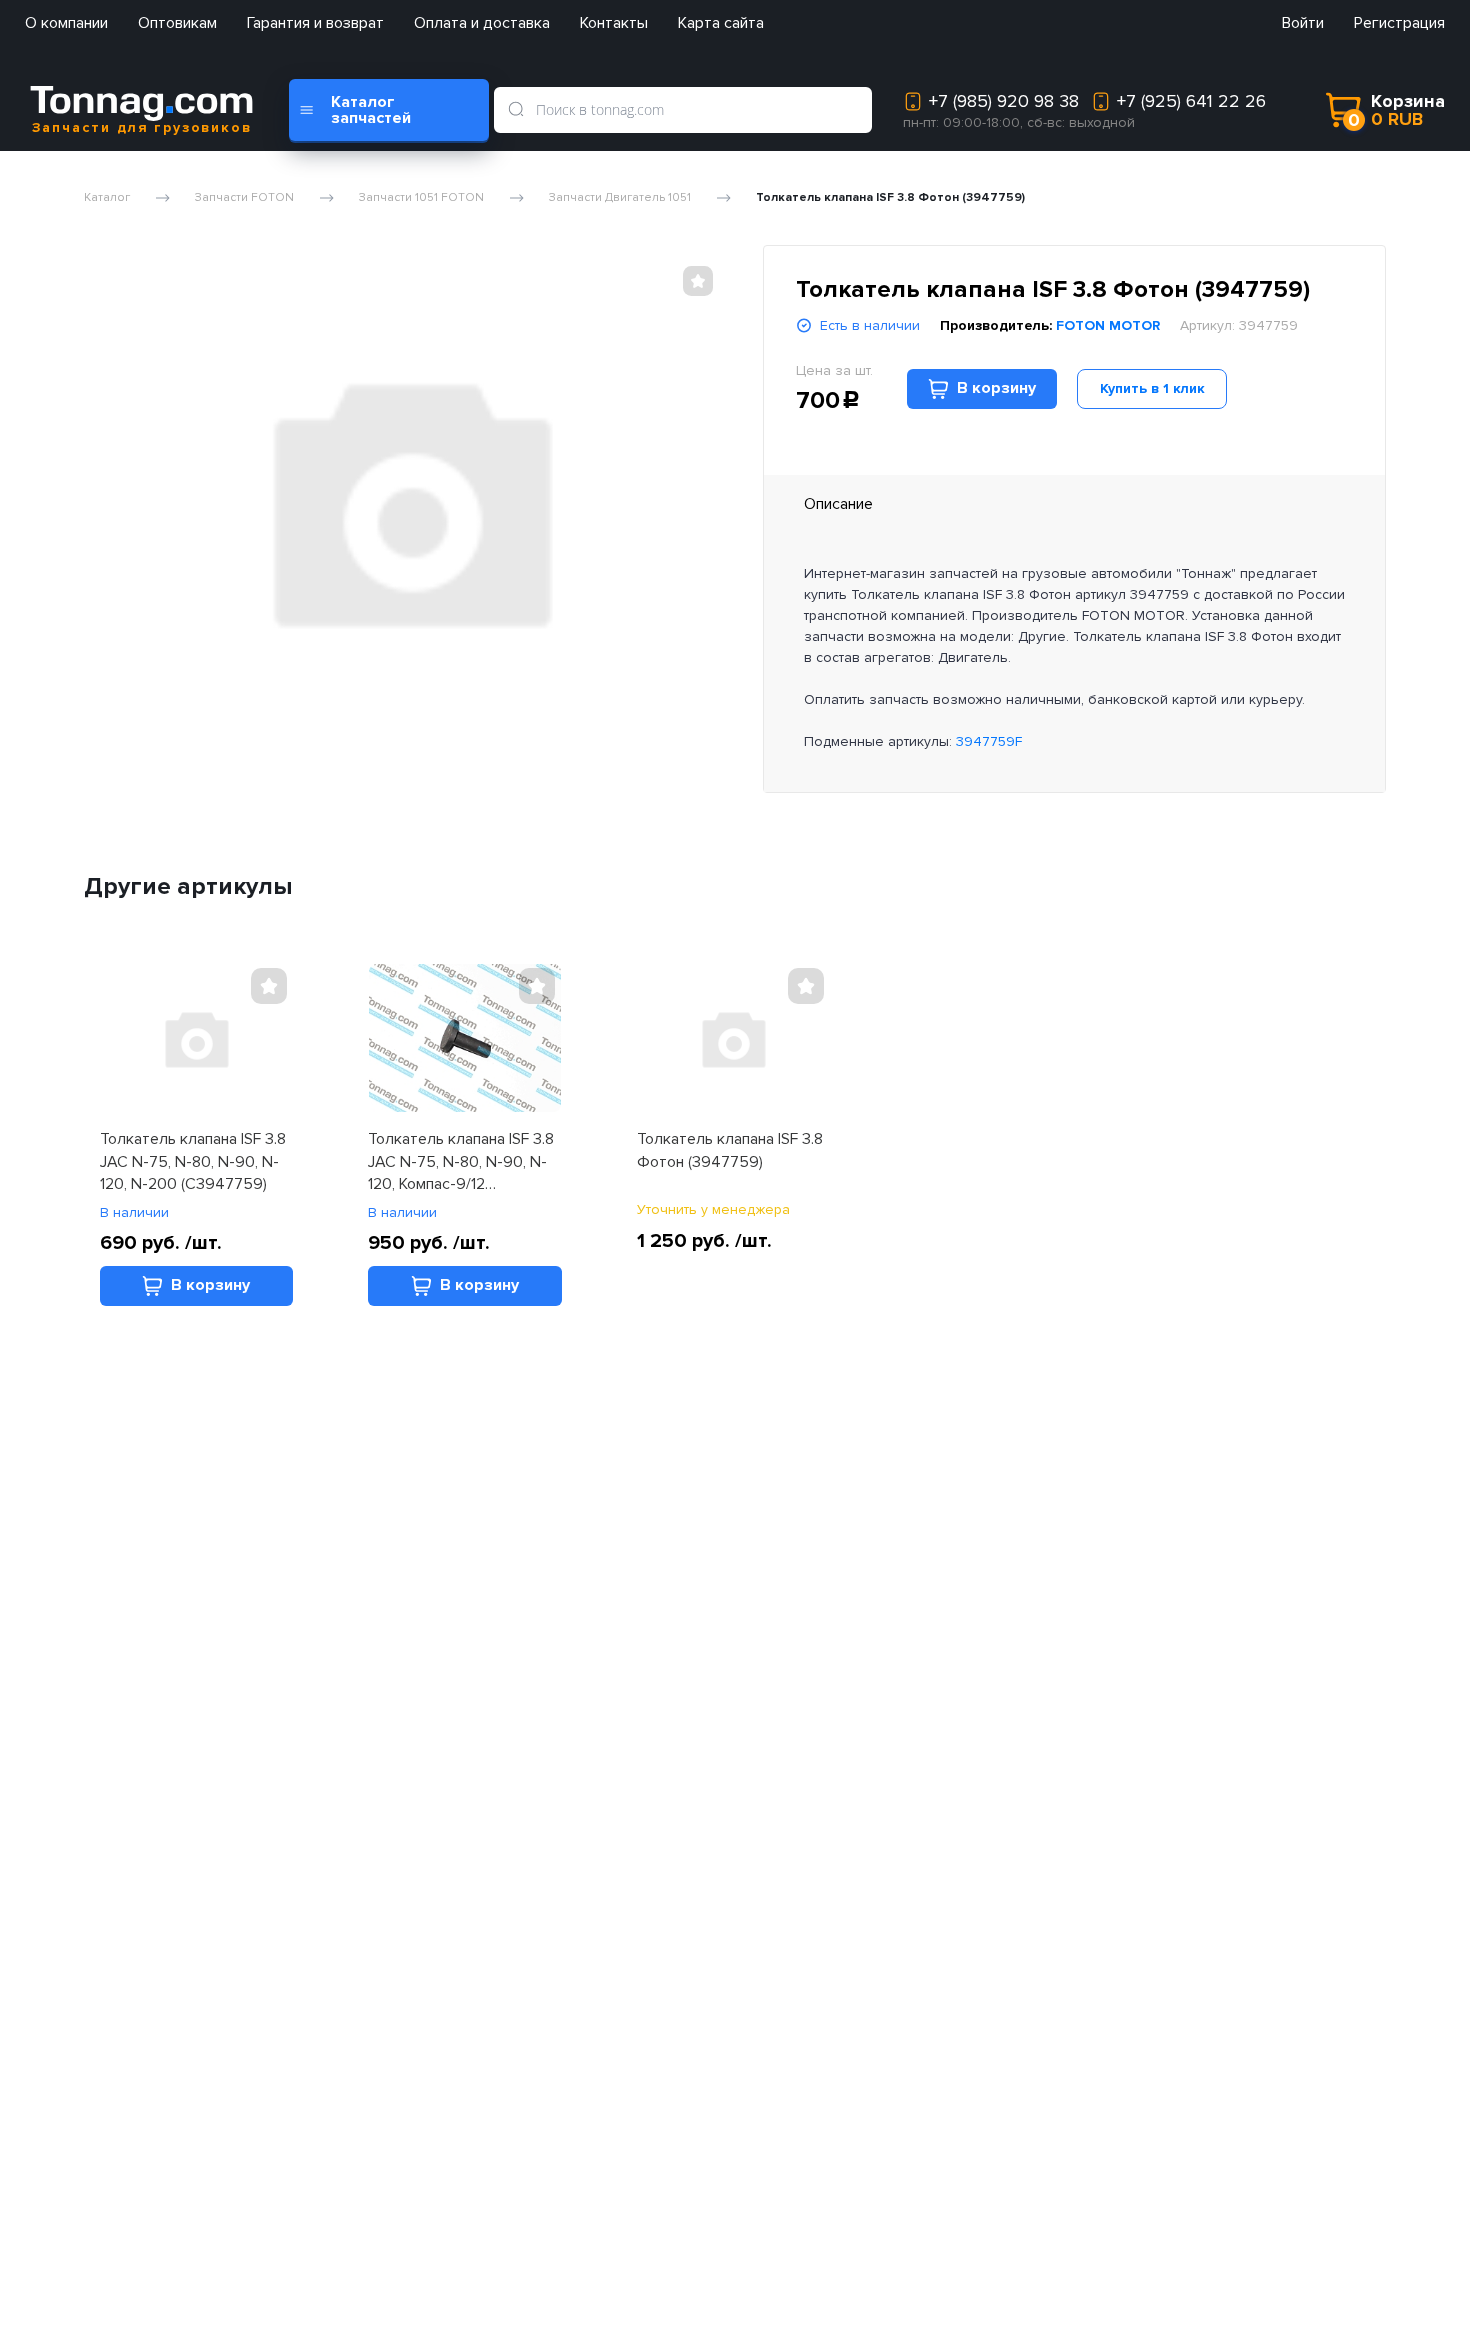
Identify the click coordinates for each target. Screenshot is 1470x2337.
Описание (838, 504)
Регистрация (1399, 23)
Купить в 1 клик (1152, 388)
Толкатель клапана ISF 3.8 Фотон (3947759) (730, 1150)
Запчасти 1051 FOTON (421, 198)
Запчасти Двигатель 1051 (620, 198)
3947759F (989, 741)
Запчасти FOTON (244, 198)
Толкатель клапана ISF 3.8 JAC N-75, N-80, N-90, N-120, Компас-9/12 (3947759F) (461, 1162)
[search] (516, 110)
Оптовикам (177, 23)
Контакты (614, 23)
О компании (66, 23)
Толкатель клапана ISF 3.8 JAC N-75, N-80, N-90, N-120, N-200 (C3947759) (193, 1161)
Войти (1303, 23)
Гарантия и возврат (315, 23)
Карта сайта (721, 23)
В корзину (996, 388)
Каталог (107, 198)
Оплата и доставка (482, 23)
